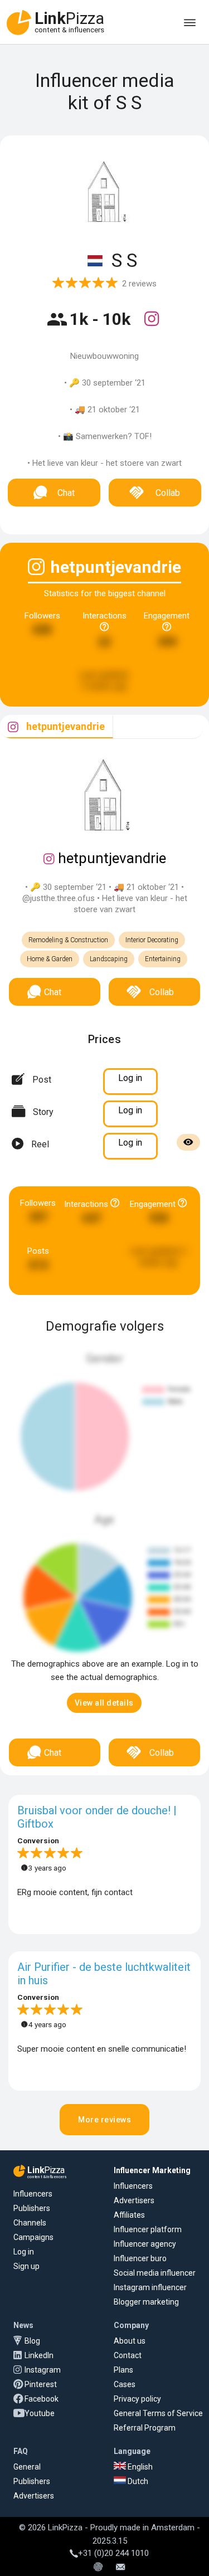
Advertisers (134, 2200)
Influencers (33, 2194)
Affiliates (129, 2215)
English (139, 2467)
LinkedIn (39, 2355)
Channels (30, 2223)
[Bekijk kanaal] (152, 326)
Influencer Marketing (152, 2170)
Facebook (42, 2399)
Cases (125, 2384)
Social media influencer (155, 2273)
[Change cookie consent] (98, 2568)
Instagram (43, 2370)
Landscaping (109, 959)
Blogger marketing (146, 2302)
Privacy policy (137, 2399)
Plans (123, 2370)
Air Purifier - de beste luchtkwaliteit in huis (104, 1974)
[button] (104, 1703)
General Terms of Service (158, 2413)
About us (130, 2341)
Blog (32, 2341)
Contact (128, 2355)
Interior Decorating (152, 940)
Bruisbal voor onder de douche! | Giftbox (97, 1817)
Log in (24, 2252)
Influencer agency (145, 2244)
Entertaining (163, 959)
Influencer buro (140, 2258)
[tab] (57, 727)
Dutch (137, 2481)
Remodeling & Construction (68, 940)
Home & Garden (50, 959)
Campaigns (33, 2237)
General (27, 2467)
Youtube (40, 2413)
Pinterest (41, 2384)
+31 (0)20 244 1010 (113, 2553)
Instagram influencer (150, 2287)
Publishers (32, 2208)
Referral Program (145, 2428)
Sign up (26, 2266)
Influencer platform (148, 2229)
